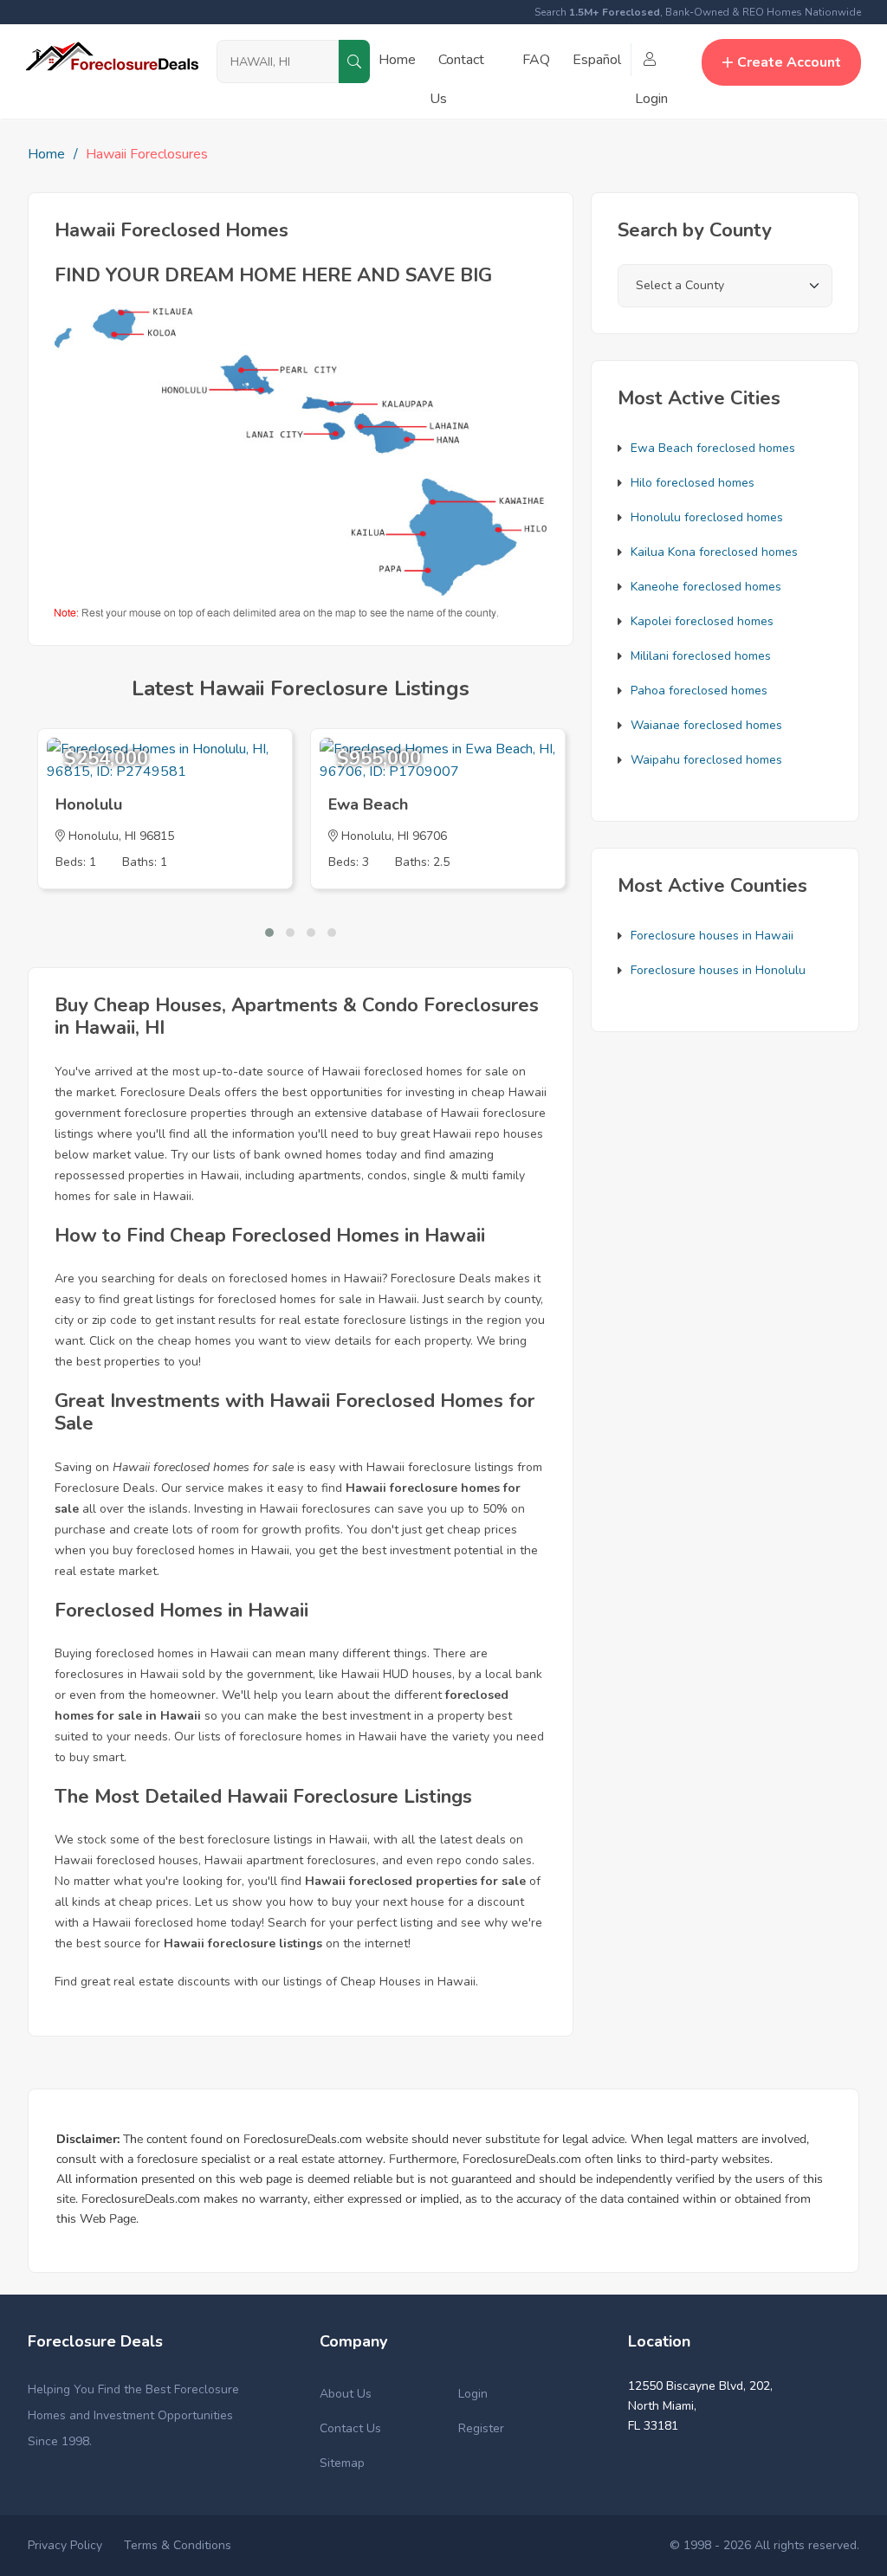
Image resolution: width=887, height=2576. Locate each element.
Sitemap (342, 2463)
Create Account (789, 62)
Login (473, 2394)
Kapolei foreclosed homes (702, 621)
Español (597, 60)
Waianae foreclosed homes (706, 725)
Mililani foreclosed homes (701, 656)
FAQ (536, 60)
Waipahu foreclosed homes (706, 760)
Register (481, 2428)
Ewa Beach (368, 804)
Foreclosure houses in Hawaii (712, 936)
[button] (269, 933)
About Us (346, 2394)
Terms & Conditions (178, 2545)
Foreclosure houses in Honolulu (718, 970)
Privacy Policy (65, 2545)
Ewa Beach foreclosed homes (713, 448)
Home (397, 60)
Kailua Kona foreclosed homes (714, 552)
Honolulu (89, 804)
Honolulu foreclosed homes (707, 517)
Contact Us (350, 2428)
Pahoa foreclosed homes (699, 691)
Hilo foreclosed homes (693, 483)
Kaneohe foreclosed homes (706, 587)
